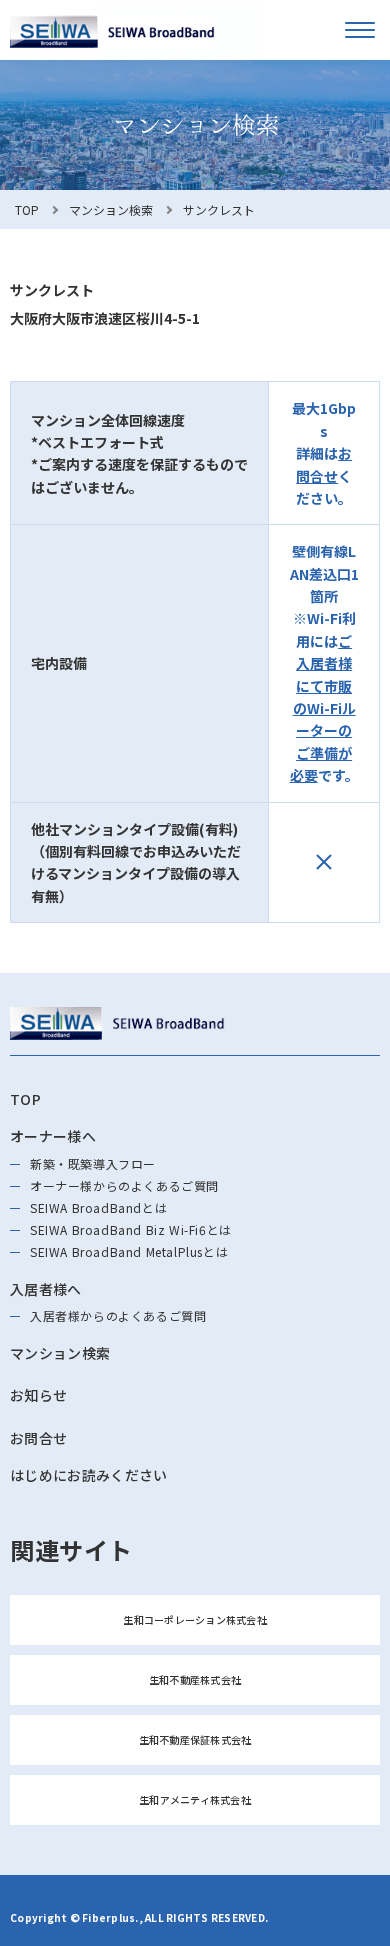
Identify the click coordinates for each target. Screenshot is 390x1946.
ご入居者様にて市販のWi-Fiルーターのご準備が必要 (323, 708)
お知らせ (38, 1395)
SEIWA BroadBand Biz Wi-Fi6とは (131, 1229)
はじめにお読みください (89, 1475)
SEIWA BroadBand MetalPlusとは (129, 1251)
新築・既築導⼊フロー (93, 1163)
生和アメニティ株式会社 (195, 1799)
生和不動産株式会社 (195, 1679)
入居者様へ (46, 1289)
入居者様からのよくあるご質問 (118, 1315)
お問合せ (38, 1438)
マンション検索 (111, 209)
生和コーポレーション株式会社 (195, 1619)
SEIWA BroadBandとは (98, 1207)
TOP (27, 209)
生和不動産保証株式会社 (195, 1739)
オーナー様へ (53, 1136)
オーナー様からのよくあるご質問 (124, 1185)
